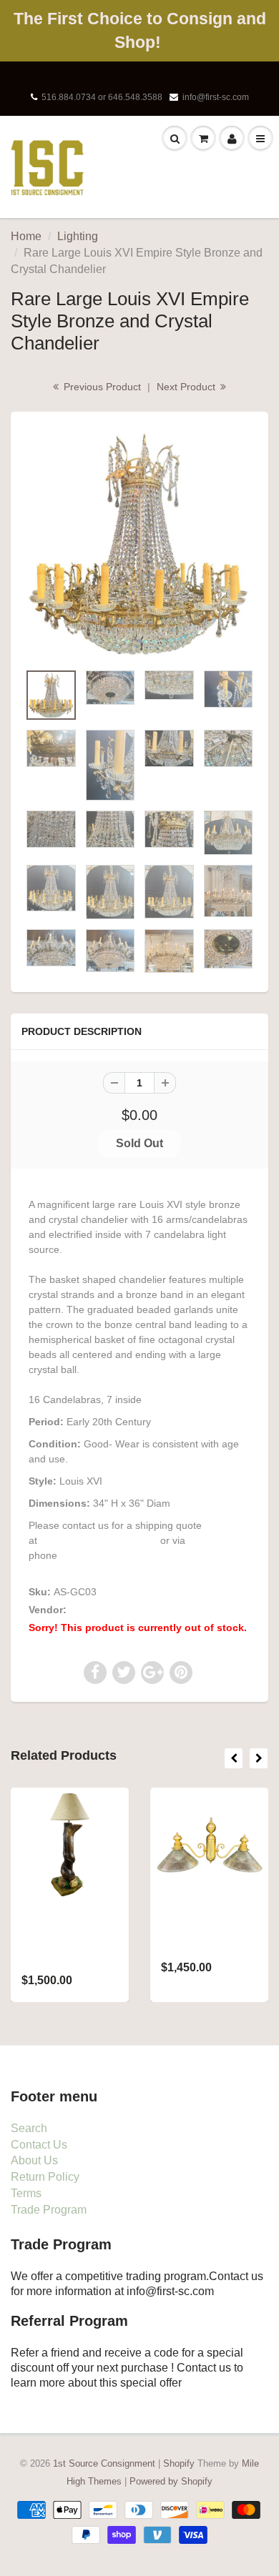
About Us (34, 2160)
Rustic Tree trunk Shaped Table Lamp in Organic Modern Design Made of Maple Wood (68, 1941)
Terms (26, 2193)
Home (26, 236)
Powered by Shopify (171, 2481)
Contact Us (39, 2145)
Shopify (179, 2463)
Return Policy (45, 2177)
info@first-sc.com (216, 97)
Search (29, 2128)
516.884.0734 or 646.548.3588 (102, 97)
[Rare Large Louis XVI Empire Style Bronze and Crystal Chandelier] (139, 544)
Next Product (187, 387)
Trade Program (49, 2210)
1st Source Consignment (125, 1610)
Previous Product (101, 387)
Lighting (78, 236)
